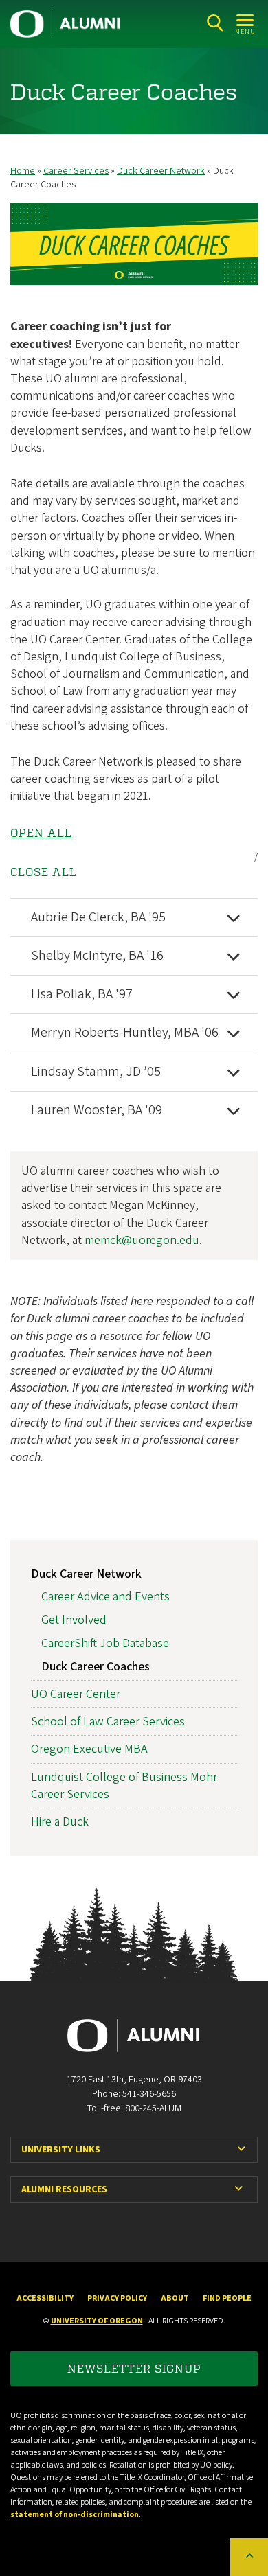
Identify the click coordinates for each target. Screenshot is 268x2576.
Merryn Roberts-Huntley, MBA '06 (125, 1033)
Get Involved (74, 1620)
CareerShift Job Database (105, 1643)
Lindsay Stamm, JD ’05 (96, 1072)
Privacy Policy (117, 2298)
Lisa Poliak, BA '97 (82, 994)
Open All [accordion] (41, 833)
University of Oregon (97, 2321)
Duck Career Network (161, 171)
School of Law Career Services (108, 1722)
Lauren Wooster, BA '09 (97, 1110)
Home (23, 171)
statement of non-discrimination (75, 2515)
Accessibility (45, 2298)
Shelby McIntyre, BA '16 (97, 956)
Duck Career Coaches (96, 1667)
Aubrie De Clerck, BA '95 (98, 917)
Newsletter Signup (134, 2368)
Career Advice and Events (105, 1597)
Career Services (76, 171)
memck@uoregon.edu (142, 1240)
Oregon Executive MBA (89, 1749)
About (175, 2298)
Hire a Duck (60, 1822)
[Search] (215, 23)
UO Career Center (76, 1694)
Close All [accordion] (44, 872)
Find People (227, 2298)
